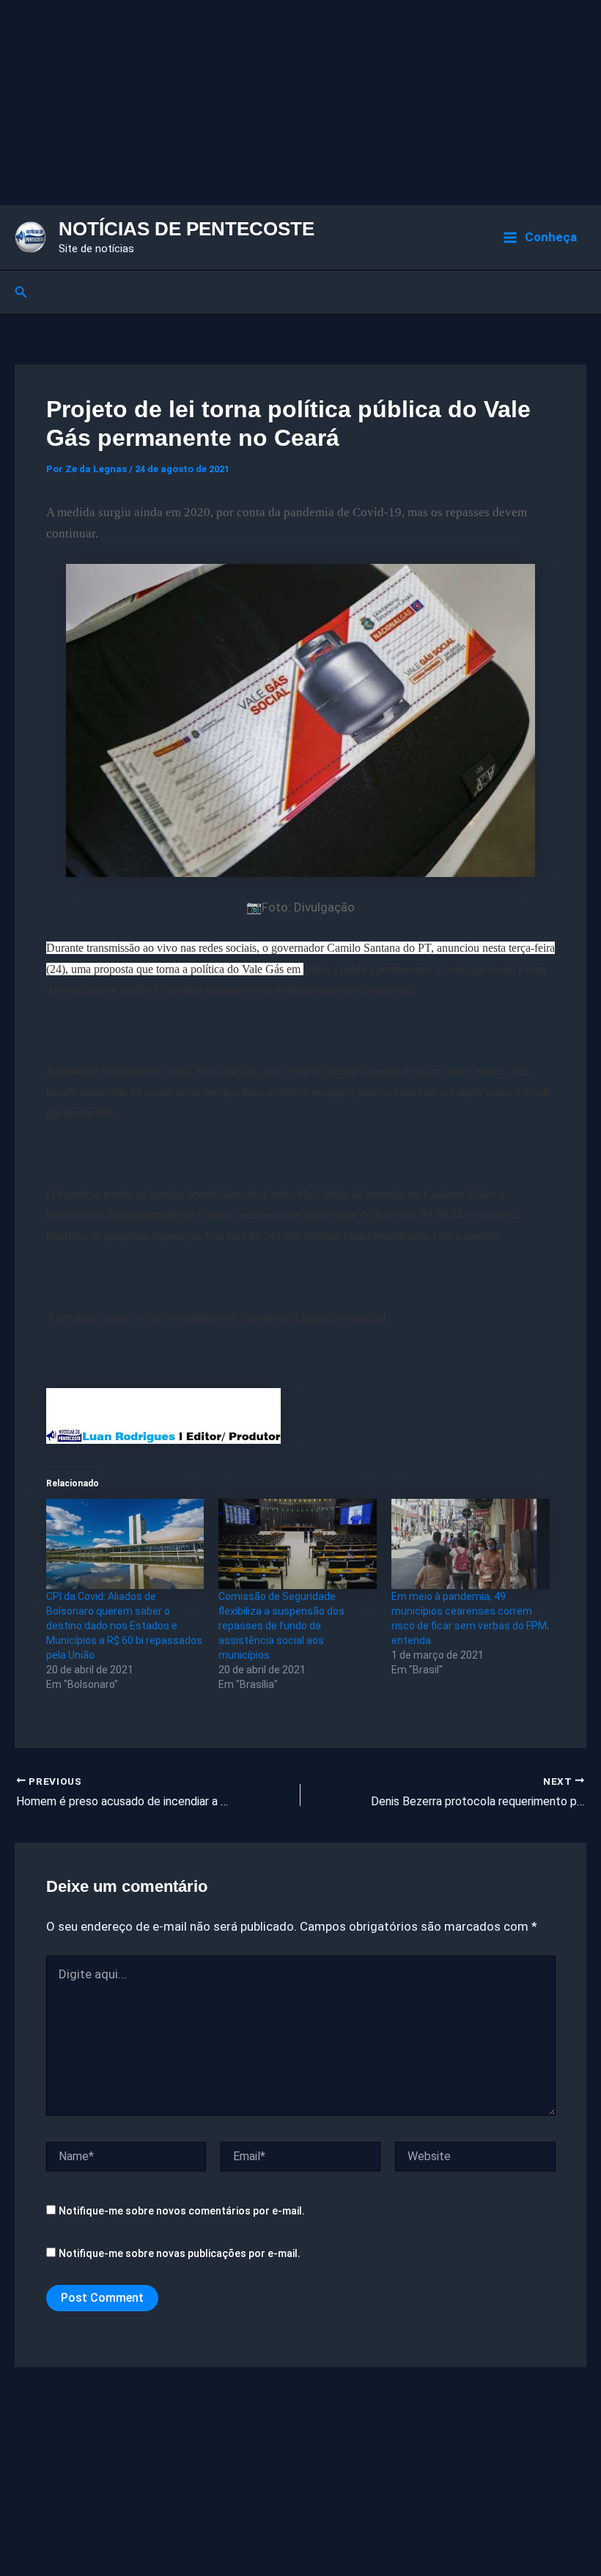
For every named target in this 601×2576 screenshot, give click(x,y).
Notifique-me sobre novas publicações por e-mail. (180, 2253)
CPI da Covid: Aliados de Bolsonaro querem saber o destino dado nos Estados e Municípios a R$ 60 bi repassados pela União (124, 1626)
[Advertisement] (300, 103)
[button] (21, 292)
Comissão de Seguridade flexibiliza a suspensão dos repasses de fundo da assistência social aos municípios (281, 1626)
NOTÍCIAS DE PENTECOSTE (187, 229)
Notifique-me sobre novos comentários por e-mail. (182, 2211)
